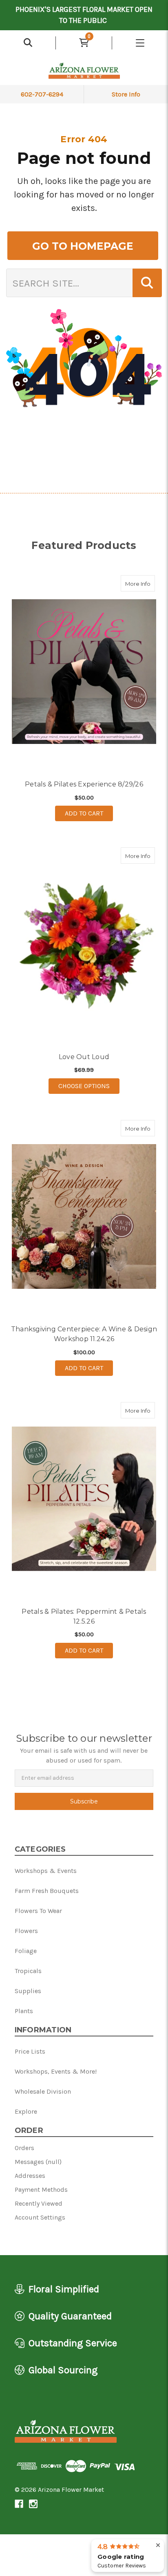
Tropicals (28, 1971)
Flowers (26, 1931)
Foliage (26, 1951)
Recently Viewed (39, 2203)
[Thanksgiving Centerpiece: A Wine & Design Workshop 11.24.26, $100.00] (84, 1217)
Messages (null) (38, 2162)
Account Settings (40, 2217)
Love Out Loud (84, 1057)
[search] (28, 43)
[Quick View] (146, 583)
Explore (26, 2111)
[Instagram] (33, 2504)
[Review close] (158, 2546)
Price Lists (30, 2051)
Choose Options (89, 1086)
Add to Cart (84, 813)
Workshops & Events (46, 1871)
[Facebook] (19, 2504)
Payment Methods (41, 2190)
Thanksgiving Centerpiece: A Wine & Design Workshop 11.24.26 (84, 1334)
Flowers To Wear (38, 1911)
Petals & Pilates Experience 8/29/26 (84, 784)
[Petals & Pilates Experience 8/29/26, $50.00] (84, 672)
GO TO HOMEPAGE (83, 246)
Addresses (30, 2176)
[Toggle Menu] (140, 43)
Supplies (28, 1991)
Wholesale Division (43, 2091)
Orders (24, 2148)
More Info (140, 584)
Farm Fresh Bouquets (47, 1891)
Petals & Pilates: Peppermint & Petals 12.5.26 (84, 1616)
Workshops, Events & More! (56, 2071)
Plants (24, 2011)
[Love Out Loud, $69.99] (84, 944)
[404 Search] (147, 283)
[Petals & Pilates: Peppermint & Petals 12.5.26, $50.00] (84, 1499)
